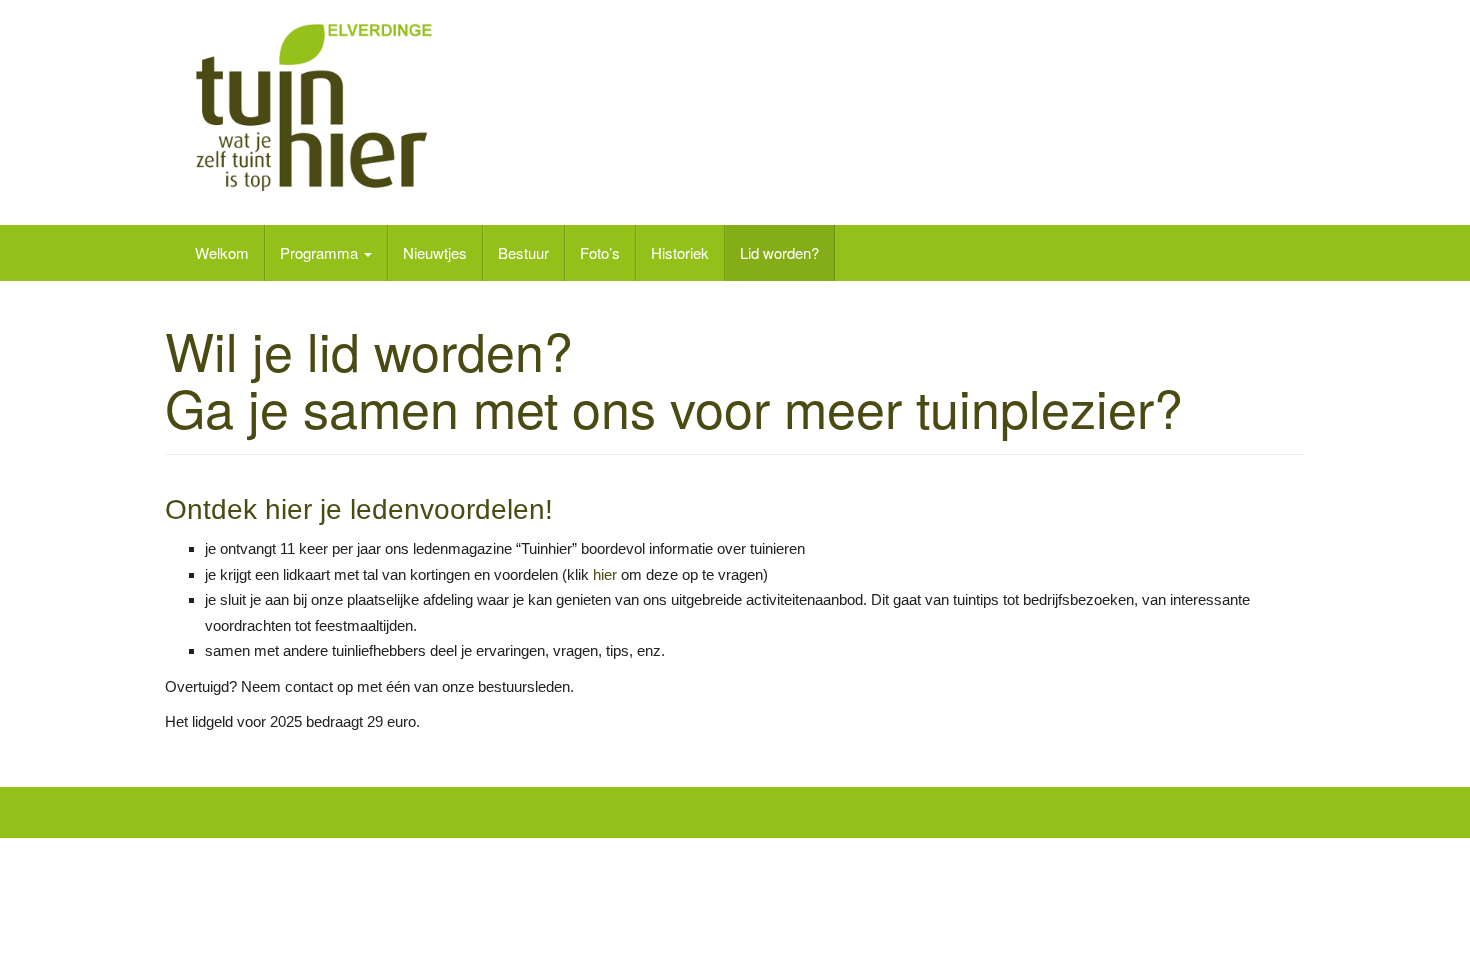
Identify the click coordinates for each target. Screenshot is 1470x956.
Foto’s (600, 252)
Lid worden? (779, 252)
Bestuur (523, 252)
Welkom (222, 252)
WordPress (1272, 816)
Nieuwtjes (435, 252)
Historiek (680, 252)
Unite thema (1102, 816)
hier (288, 509)
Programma (321, 252)
